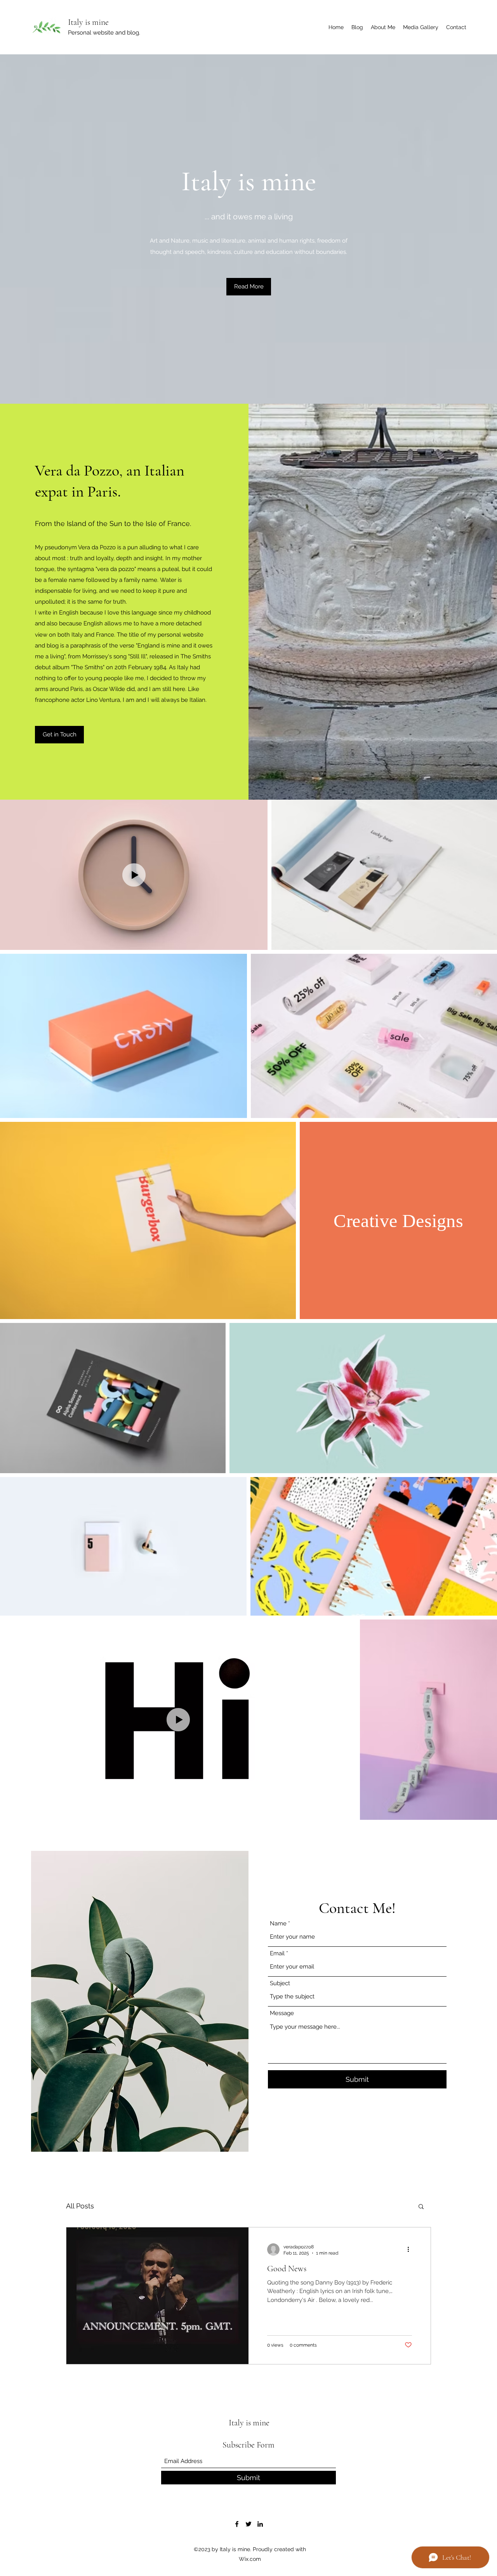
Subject (280, 1983)
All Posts (80, 2206)
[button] (249, 287)
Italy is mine (88, 22)
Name (278, 1924)
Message (282, 2013)
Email (277, 1954)
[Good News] (157, 2296)
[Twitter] (248, 2524)
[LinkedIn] (260, 2524)
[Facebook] (237, 2524)
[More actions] (411, 2250)
